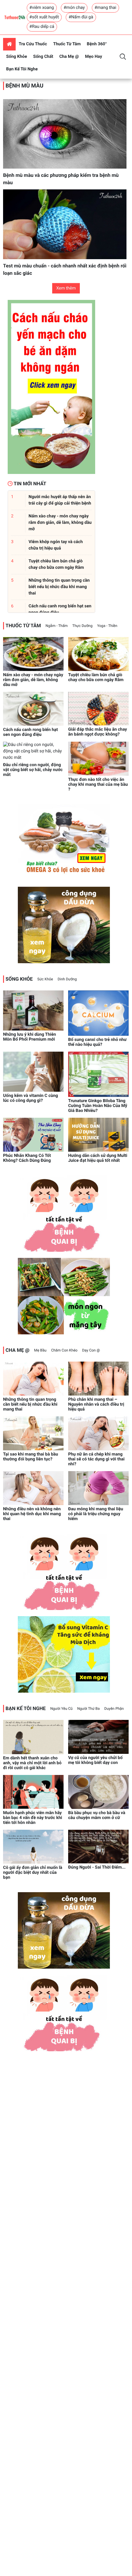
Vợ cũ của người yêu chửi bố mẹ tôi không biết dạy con (95, 1760)
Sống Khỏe (17, 57)
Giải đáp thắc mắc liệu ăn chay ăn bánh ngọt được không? (98, 732)
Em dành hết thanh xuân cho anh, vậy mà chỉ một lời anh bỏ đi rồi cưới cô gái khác (32, 1763)
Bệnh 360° (97, 44)
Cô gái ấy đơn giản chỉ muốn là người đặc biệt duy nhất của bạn (33, 1873)
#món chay (74, 8)
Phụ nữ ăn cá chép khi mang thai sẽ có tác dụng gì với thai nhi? (96, 1459)
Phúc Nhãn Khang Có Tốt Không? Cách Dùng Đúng (27, 1158)
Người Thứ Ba (88, 1709)
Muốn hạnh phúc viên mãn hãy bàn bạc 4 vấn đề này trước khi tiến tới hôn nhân (33, 1818)
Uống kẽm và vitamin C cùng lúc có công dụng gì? (31, 1098)
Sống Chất (43, 57)
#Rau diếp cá (42, 27)
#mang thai (105, 8)
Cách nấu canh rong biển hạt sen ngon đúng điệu (31, 732)
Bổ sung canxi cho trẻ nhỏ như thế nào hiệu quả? (97, 1042)
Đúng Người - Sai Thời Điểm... (97, 1867)
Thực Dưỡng (83, 626)
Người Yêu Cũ (62, 1709)
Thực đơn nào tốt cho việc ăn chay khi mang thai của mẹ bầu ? (98, 785)
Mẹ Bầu (40, 1350)
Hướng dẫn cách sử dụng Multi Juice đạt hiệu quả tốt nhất (98, 1158)
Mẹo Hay (94, 57)
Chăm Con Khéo (64, 1350)
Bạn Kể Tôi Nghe (22, 69)
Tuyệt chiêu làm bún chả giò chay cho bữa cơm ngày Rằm (96, 677)
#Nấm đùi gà (81, 17)
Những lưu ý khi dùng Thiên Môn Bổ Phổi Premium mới (29, 1037)
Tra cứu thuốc (33, 44)
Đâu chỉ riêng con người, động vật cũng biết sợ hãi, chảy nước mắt (33, 770)
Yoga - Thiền (107, 626)
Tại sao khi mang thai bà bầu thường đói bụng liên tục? (31, 1457)
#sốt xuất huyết (44, 17)
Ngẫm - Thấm (56, 626)
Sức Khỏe (45, 979)
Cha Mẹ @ (69, 57)
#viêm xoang (42, 8)
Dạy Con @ (91, 1350)
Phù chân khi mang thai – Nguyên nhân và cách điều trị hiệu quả (96, 1404)
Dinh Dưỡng (67, 979)
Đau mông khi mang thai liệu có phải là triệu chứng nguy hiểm (96, 1514)
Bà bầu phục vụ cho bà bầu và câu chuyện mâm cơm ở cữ (97, 1815)
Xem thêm (66, 288)
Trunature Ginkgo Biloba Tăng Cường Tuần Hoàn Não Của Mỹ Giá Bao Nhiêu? (98, 1106)
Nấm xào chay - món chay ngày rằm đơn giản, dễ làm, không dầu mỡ (33, 680)
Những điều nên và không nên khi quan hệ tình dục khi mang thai (32, 1514)
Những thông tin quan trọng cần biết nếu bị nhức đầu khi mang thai (30, 1404)
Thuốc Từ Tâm (67, 44)
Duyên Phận (114, 1709)
